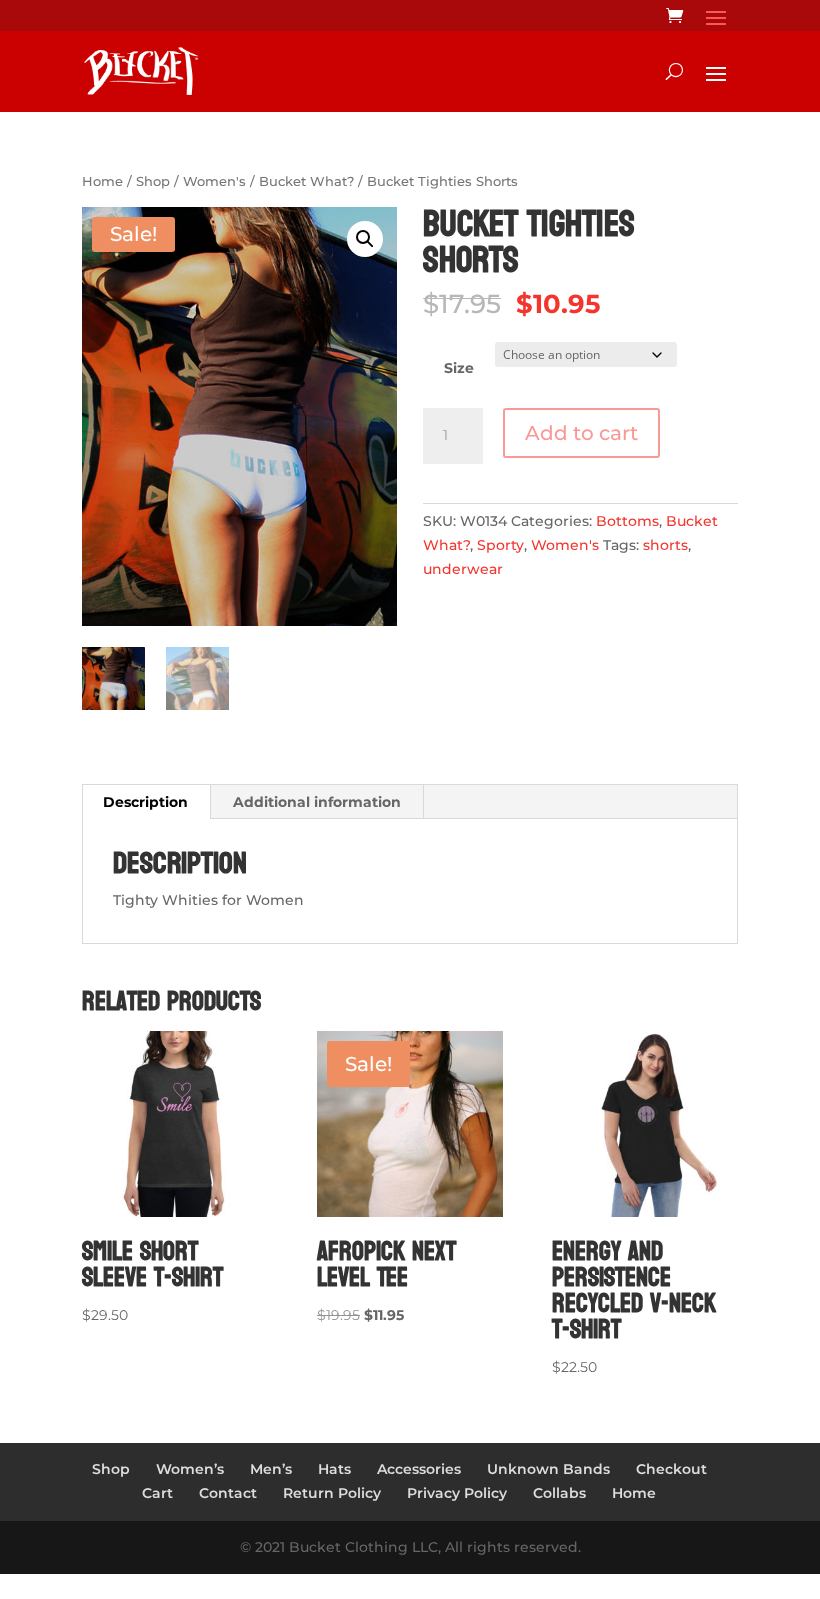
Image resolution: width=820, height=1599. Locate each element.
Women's (214, 181)
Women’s (190, 1469)
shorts (665, 545)
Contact (228, 1493)
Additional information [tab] (317, 802)
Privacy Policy (457, 1493)
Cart (157, 1493)
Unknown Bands (548, 1469)
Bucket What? (306, 181)
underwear (463, 569)
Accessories (419, 1469)
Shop (153, 181)
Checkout (671, 1469)
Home (102, 181)
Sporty (500, 545)
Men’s (271, 1469)
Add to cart (581, 433)
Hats (334, 1469)
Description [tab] (145, 802)
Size (459, 368)
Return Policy (332, 1493)
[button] (365, 239)
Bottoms (627, 521)
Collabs (559, 1493)
